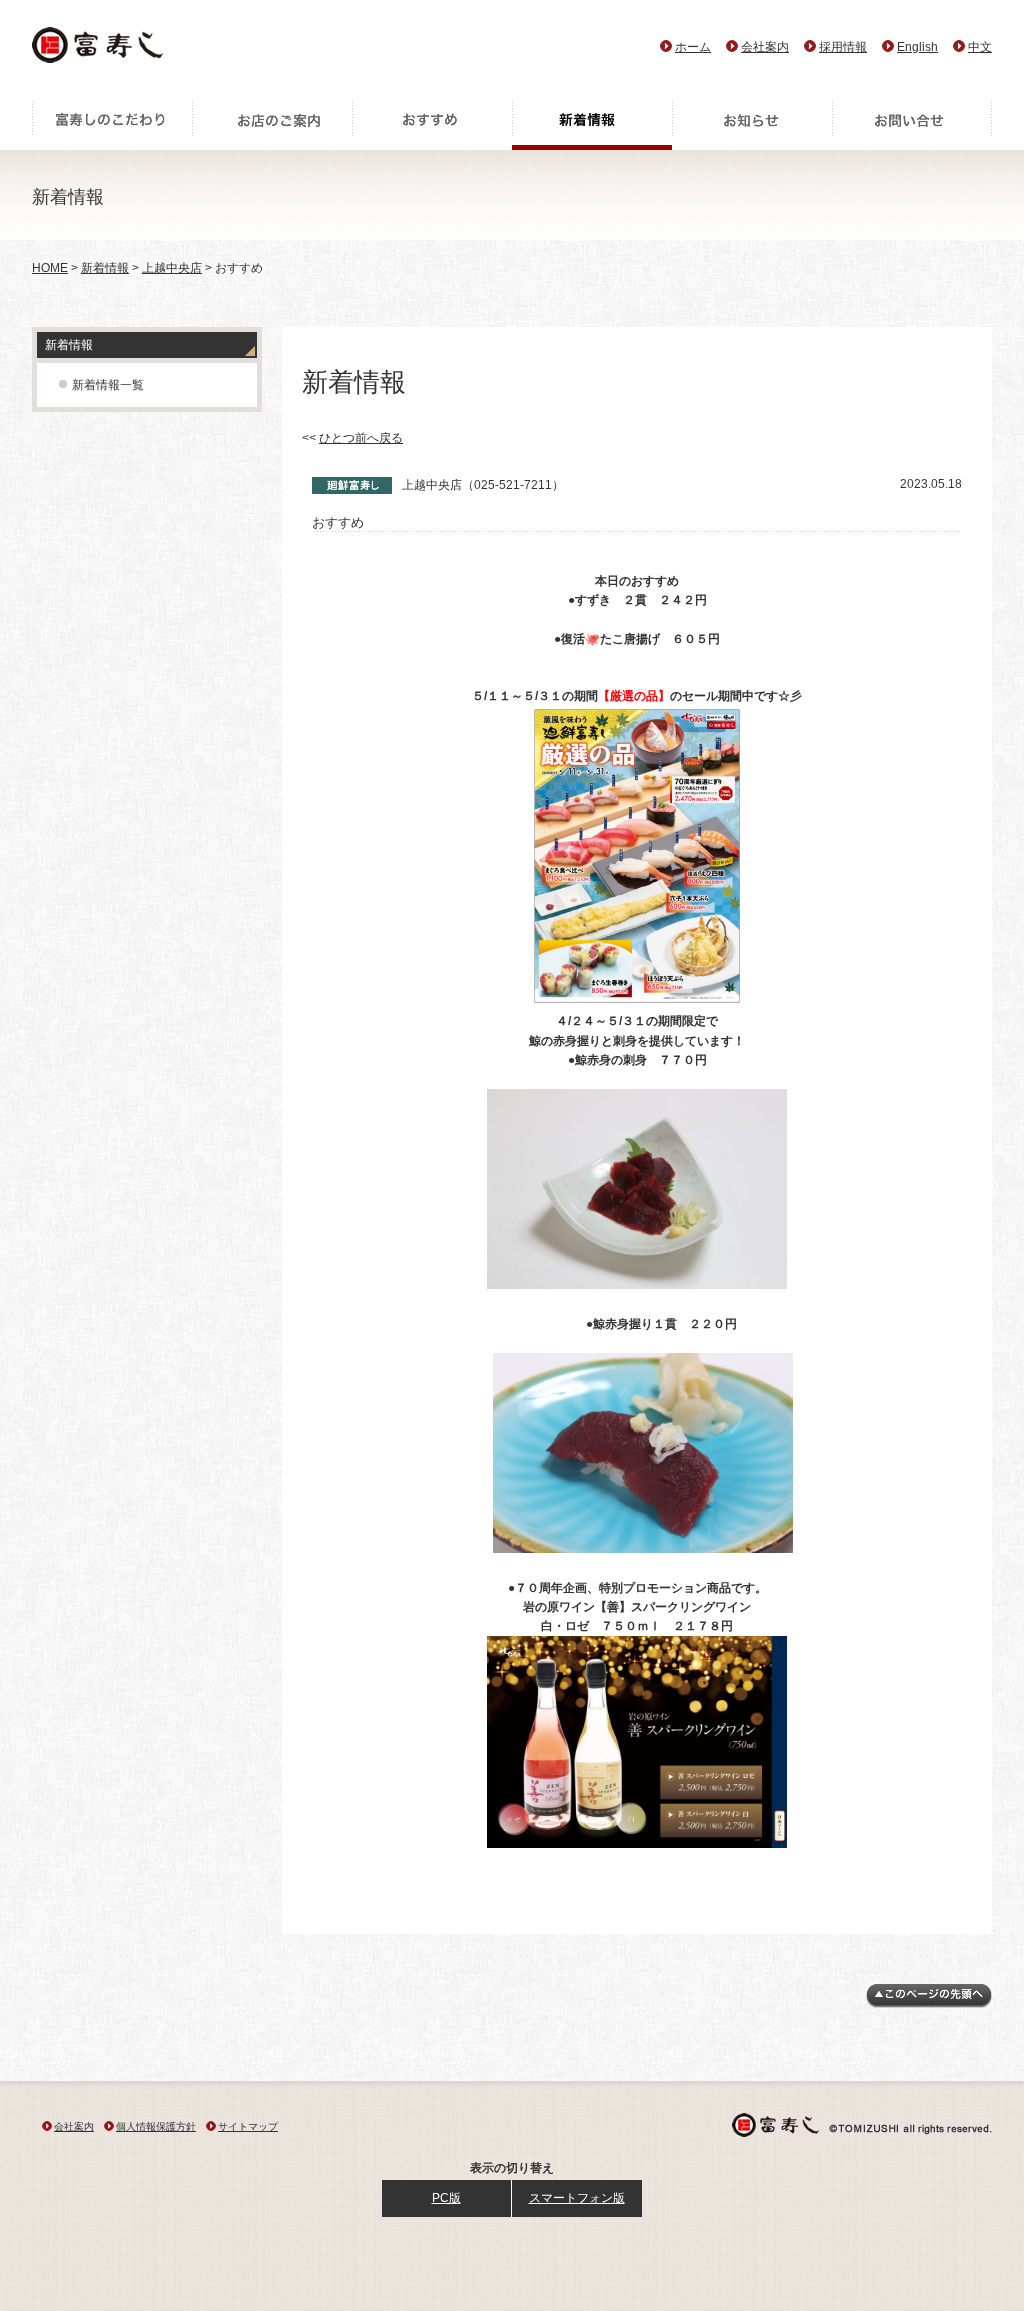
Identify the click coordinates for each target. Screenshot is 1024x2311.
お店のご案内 (272, 125)
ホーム (693, 47)
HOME (50, 268)
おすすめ (432, 125)
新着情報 (592, 125)
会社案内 (765, 47)
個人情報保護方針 (156, 2126)
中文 (980, 47)
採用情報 (843, 47)
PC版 (446, 2198)
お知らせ (752, 125)
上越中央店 (172, 268)
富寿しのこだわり (112, 125)
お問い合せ (912, 125)
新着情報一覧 (108, 385)
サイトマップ (248, 2126)
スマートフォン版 (577, 2198)
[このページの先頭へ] (929, 2004)
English (917, 47)
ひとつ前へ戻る (361, 438)
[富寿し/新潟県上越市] (99, 50)
